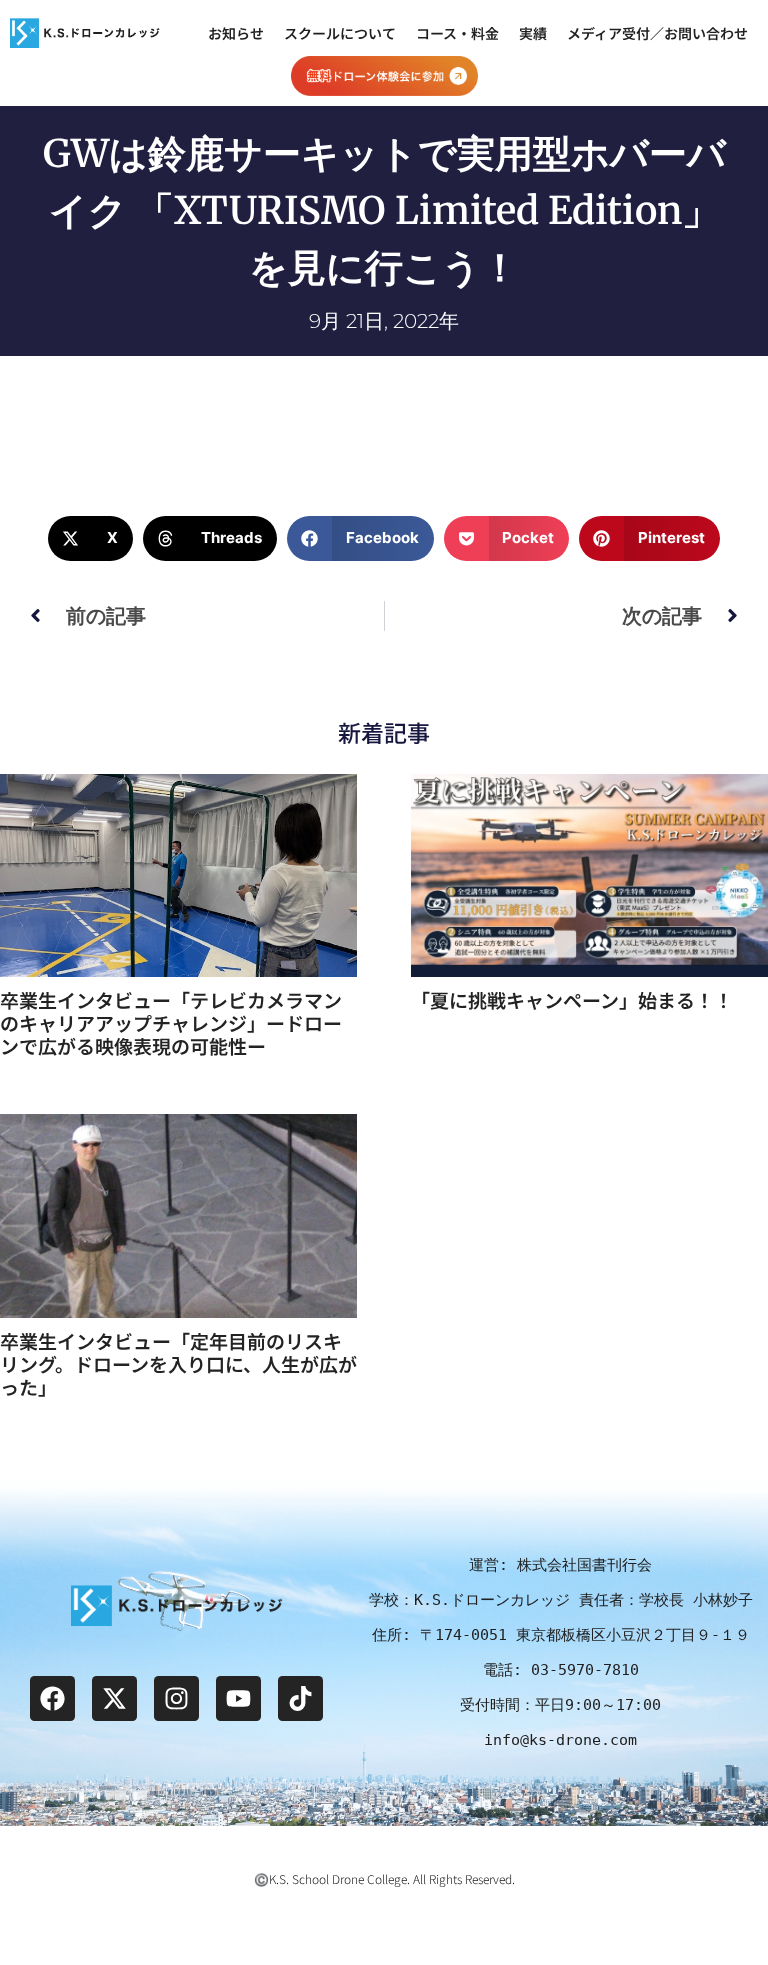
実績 (533, 33)
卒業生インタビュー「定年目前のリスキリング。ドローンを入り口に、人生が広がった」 (178, 1363)
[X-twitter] (114, 1698)
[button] (90, 538)
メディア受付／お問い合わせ (657, 33)
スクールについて (340, 33)
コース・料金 (457, 33)
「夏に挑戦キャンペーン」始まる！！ (572, 999)
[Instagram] (176, 1698)
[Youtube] (238, 1698)
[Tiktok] (300, 1698)
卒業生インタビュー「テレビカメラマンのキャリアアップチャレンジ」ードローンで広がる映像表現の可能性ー (171, 1022)
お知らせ (236, 33)
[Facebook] (52, 1698)
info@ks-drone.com (560, 1740)
